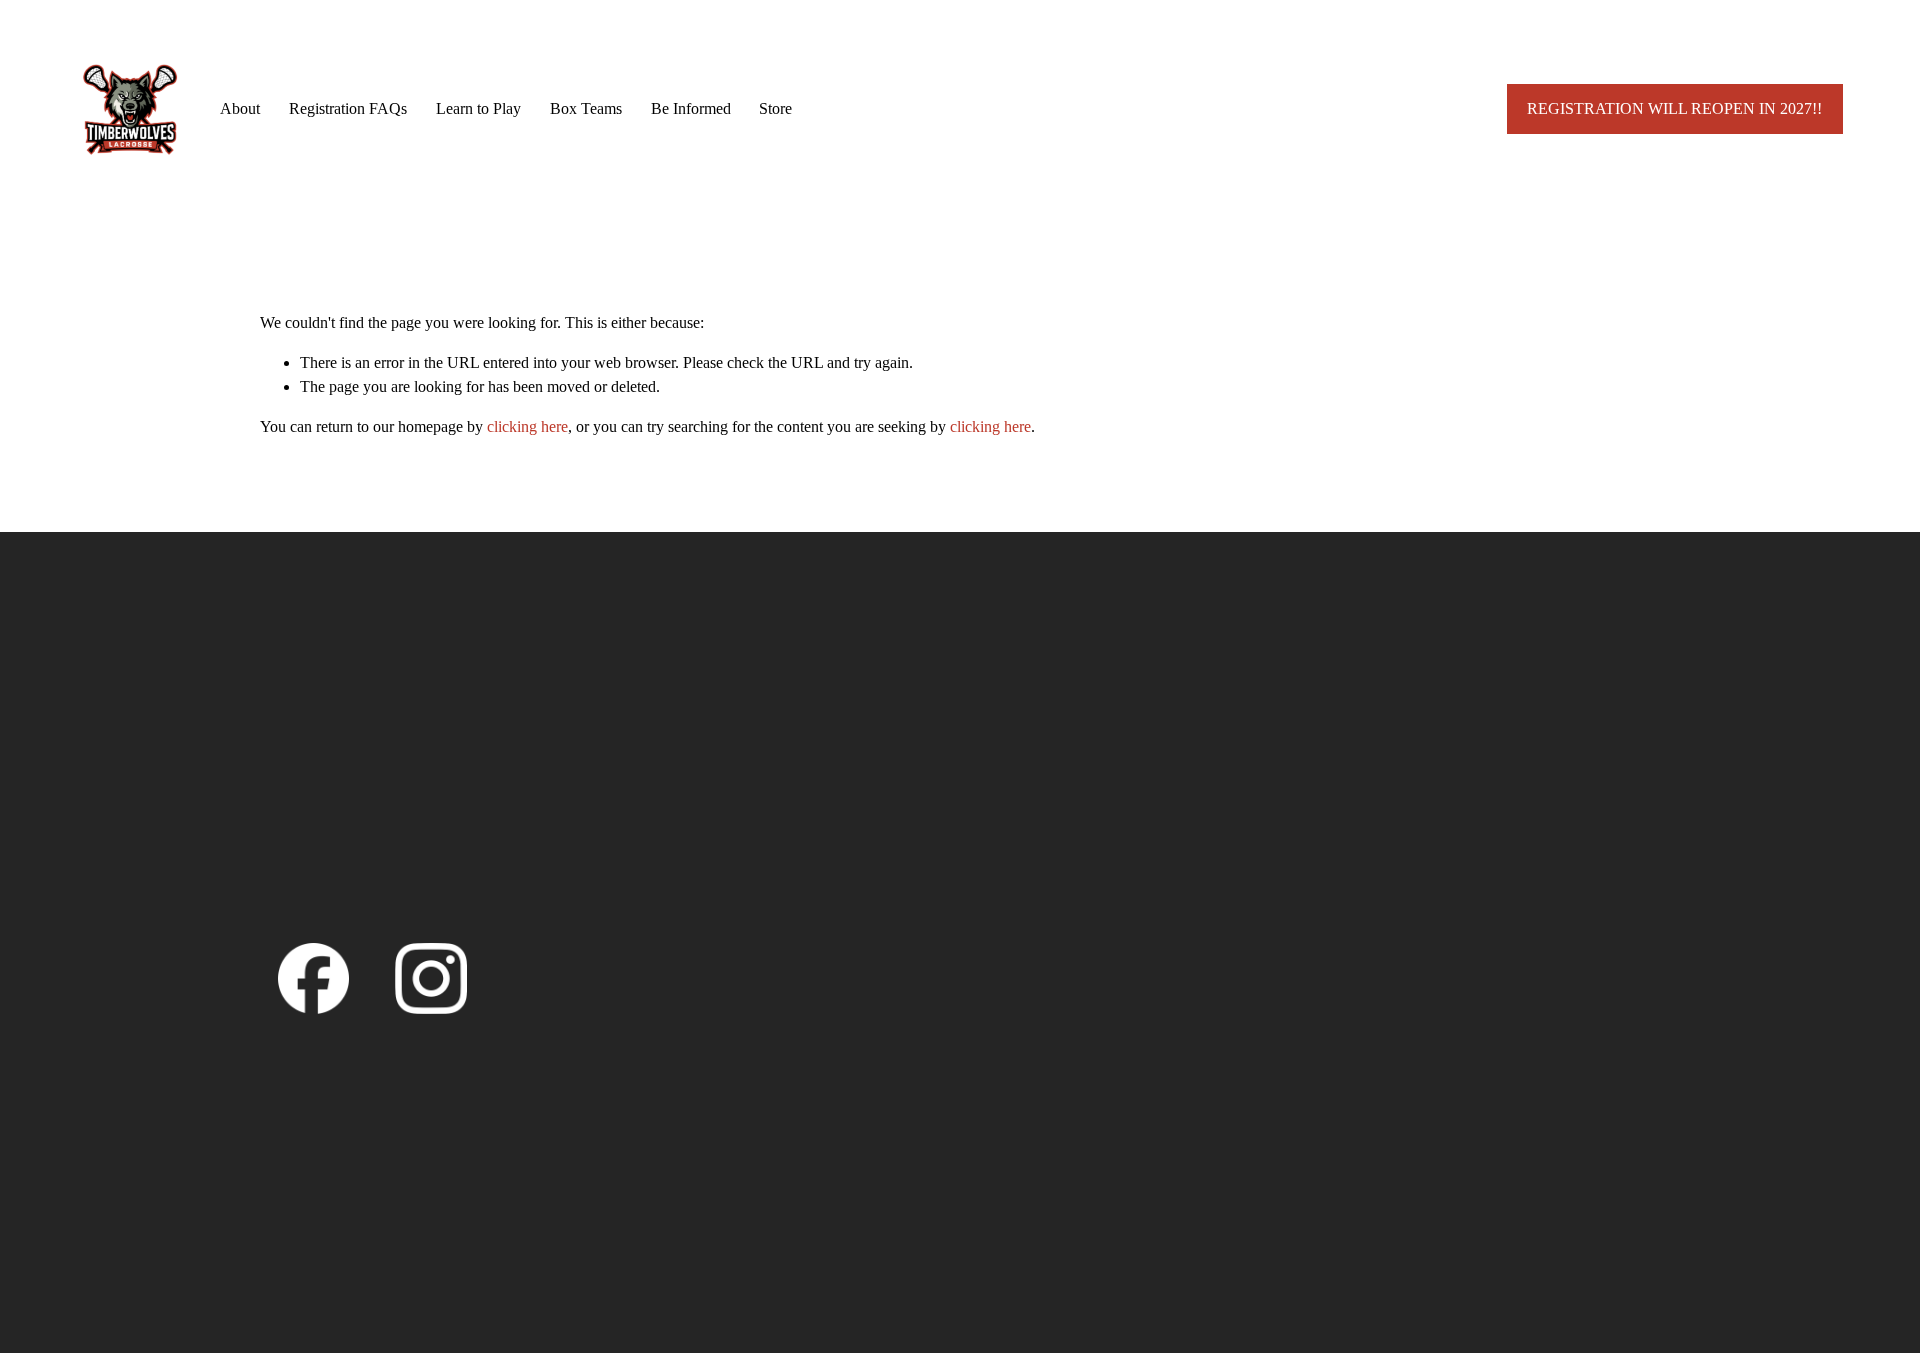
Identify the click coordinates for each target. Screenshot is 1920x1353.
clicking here (527, 426)
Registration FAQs (348, 108)
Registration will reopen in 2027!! (1674, 108)
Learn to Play (478, 108)
